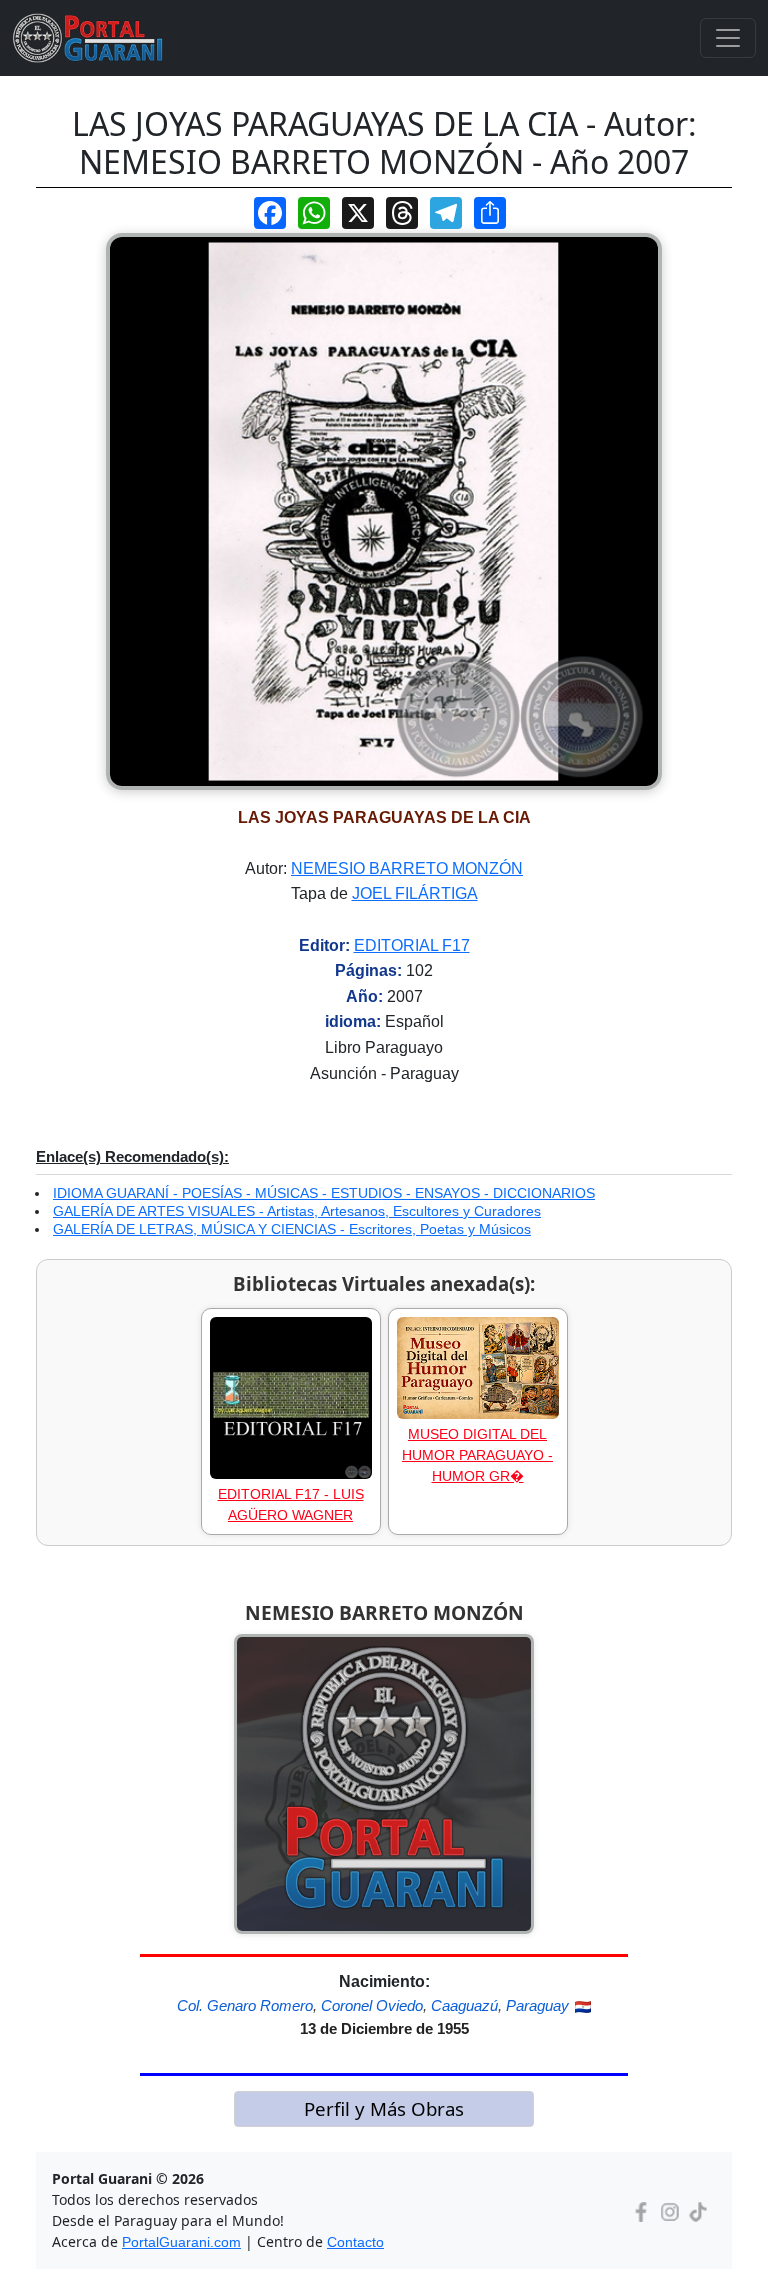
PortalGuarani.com (181, 2242)
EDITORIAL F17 (412, 945)
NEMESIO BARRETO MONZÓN (407, 868)
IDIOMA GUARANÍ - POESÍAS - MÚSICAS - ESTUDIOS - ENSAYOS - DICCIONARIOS (324, 1193)
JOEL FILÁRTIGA (415, 893)
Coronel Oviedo (372, 2005)
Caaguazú (464, 2005)
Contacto (355, 2242)
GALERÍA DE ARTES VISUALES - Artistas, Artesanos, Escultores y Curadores (297, 1211)
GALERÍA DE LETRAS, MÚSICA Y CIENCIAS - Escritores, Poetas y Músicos (292, 1229)
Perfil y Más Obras (384, 2108)
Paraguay (537, 2005)
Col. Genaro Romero (245, 2005)
